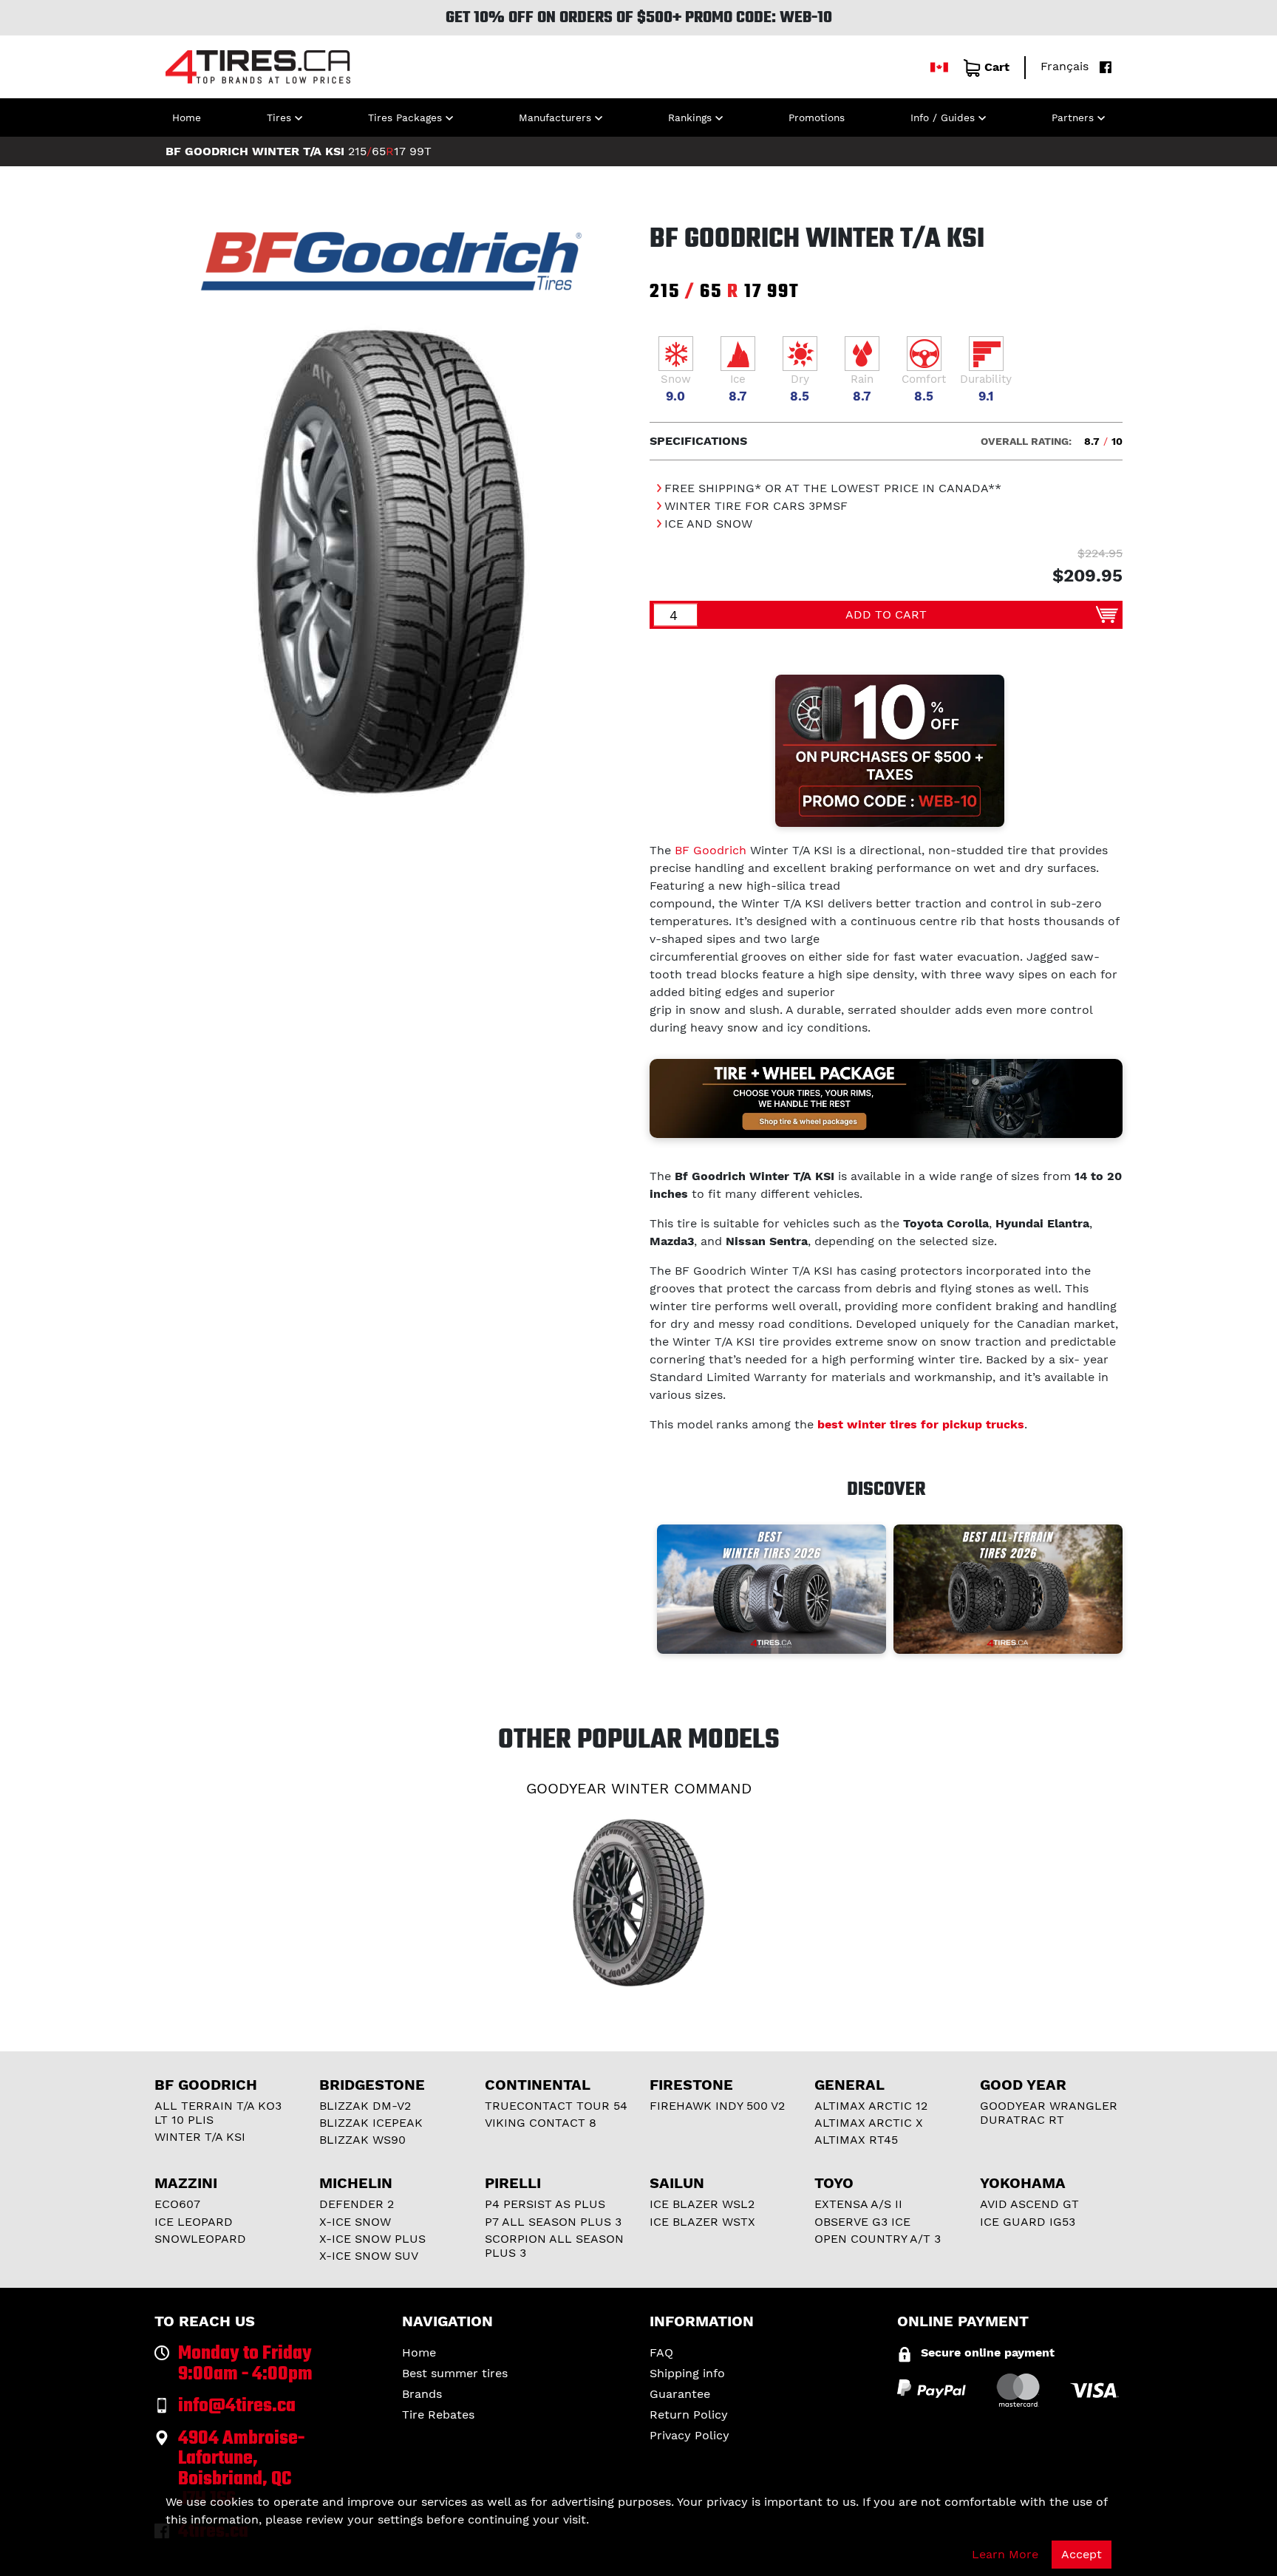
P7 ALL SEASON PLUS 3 (553, 2222)
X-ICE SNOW (355, 2222)
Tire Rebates (438, 2415)
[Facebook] (1102, 66)
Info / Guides (943, 117)
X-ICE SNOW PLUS (372, 2239)
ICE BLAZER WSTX (702, 2222)
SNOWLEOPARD (200, 2239)
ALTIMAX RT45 (856, 2140)
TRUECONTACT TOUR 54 (556, 2106)
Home (187, 117)
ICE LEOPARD (194, 2222)
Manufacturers (555, 117)
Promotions (817, 117)
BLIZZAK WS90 (362, 2140)
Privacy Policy (689, 2435)
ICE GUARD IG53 (1028, 2222)
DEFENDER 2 (357, 2204)
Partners (1073, 117)
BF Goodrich (711, 850)
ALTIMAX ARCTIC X (869, 2123)
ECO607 (177, 2204)
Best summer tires (455, 2373)
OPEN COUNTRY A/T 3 (878, 2239)
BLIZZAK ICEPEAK (371, 2123)
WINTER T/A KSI (200, 2137)
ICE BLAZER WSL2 (702, 2204)
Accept (1082, 2554)
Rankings (690, 117)
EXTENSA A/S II (858, 2204)
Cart (997, 67)
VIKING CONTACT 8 (541, 2123)
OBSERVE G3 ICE (862, 2222)
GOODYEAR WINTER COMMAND (639, 1788)
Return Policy (689, 2415)
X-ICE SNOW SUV (369, 2256)
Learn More (1005, 2554)
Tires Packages (405, 117)
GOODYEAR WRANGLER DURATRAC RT (1049, 2113)
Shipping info (687, 2373)
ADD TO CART (886, 614)
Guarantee (680, 2394)
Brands (422, 2394)
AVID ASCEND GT (1029, 2204)
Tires (279, 117)
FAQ (661, 2352)
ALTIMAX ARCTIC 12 (871, 2106)
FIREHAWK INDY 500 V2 (717, 2106)
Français (1065, 66)
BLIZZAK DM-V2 (365, 2106)
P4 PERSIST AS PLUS (545, 2204)
